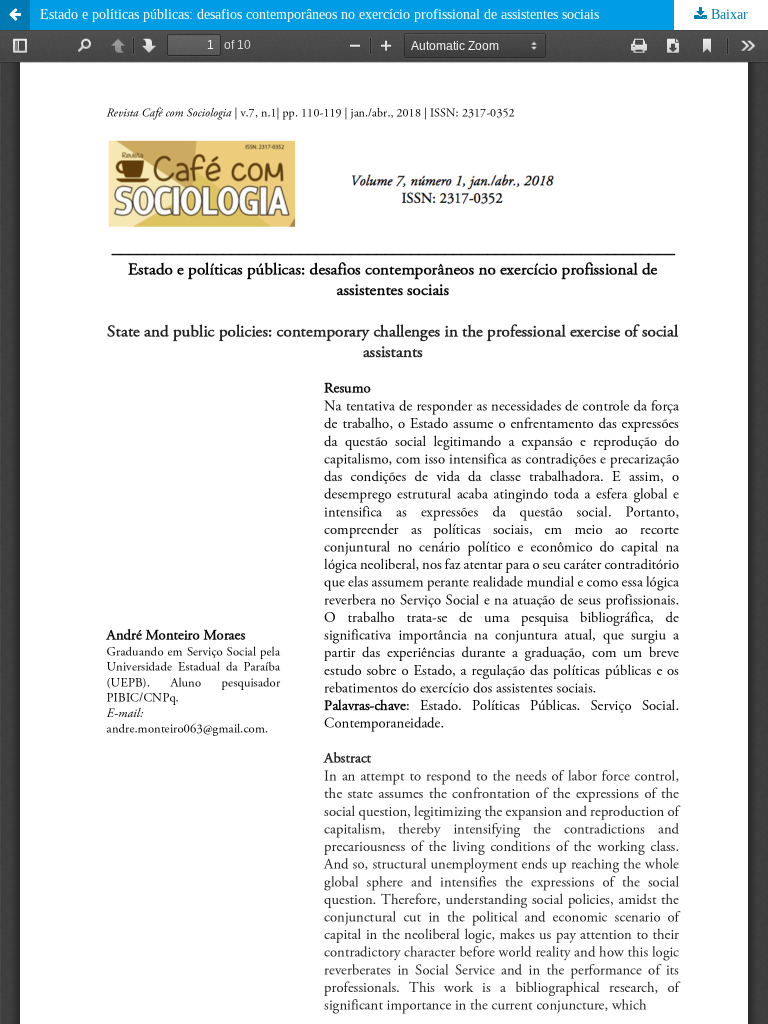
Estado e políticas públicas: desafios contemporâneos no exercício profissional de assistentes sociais (319, 14)
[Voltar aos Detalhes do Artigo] (15, 15)
